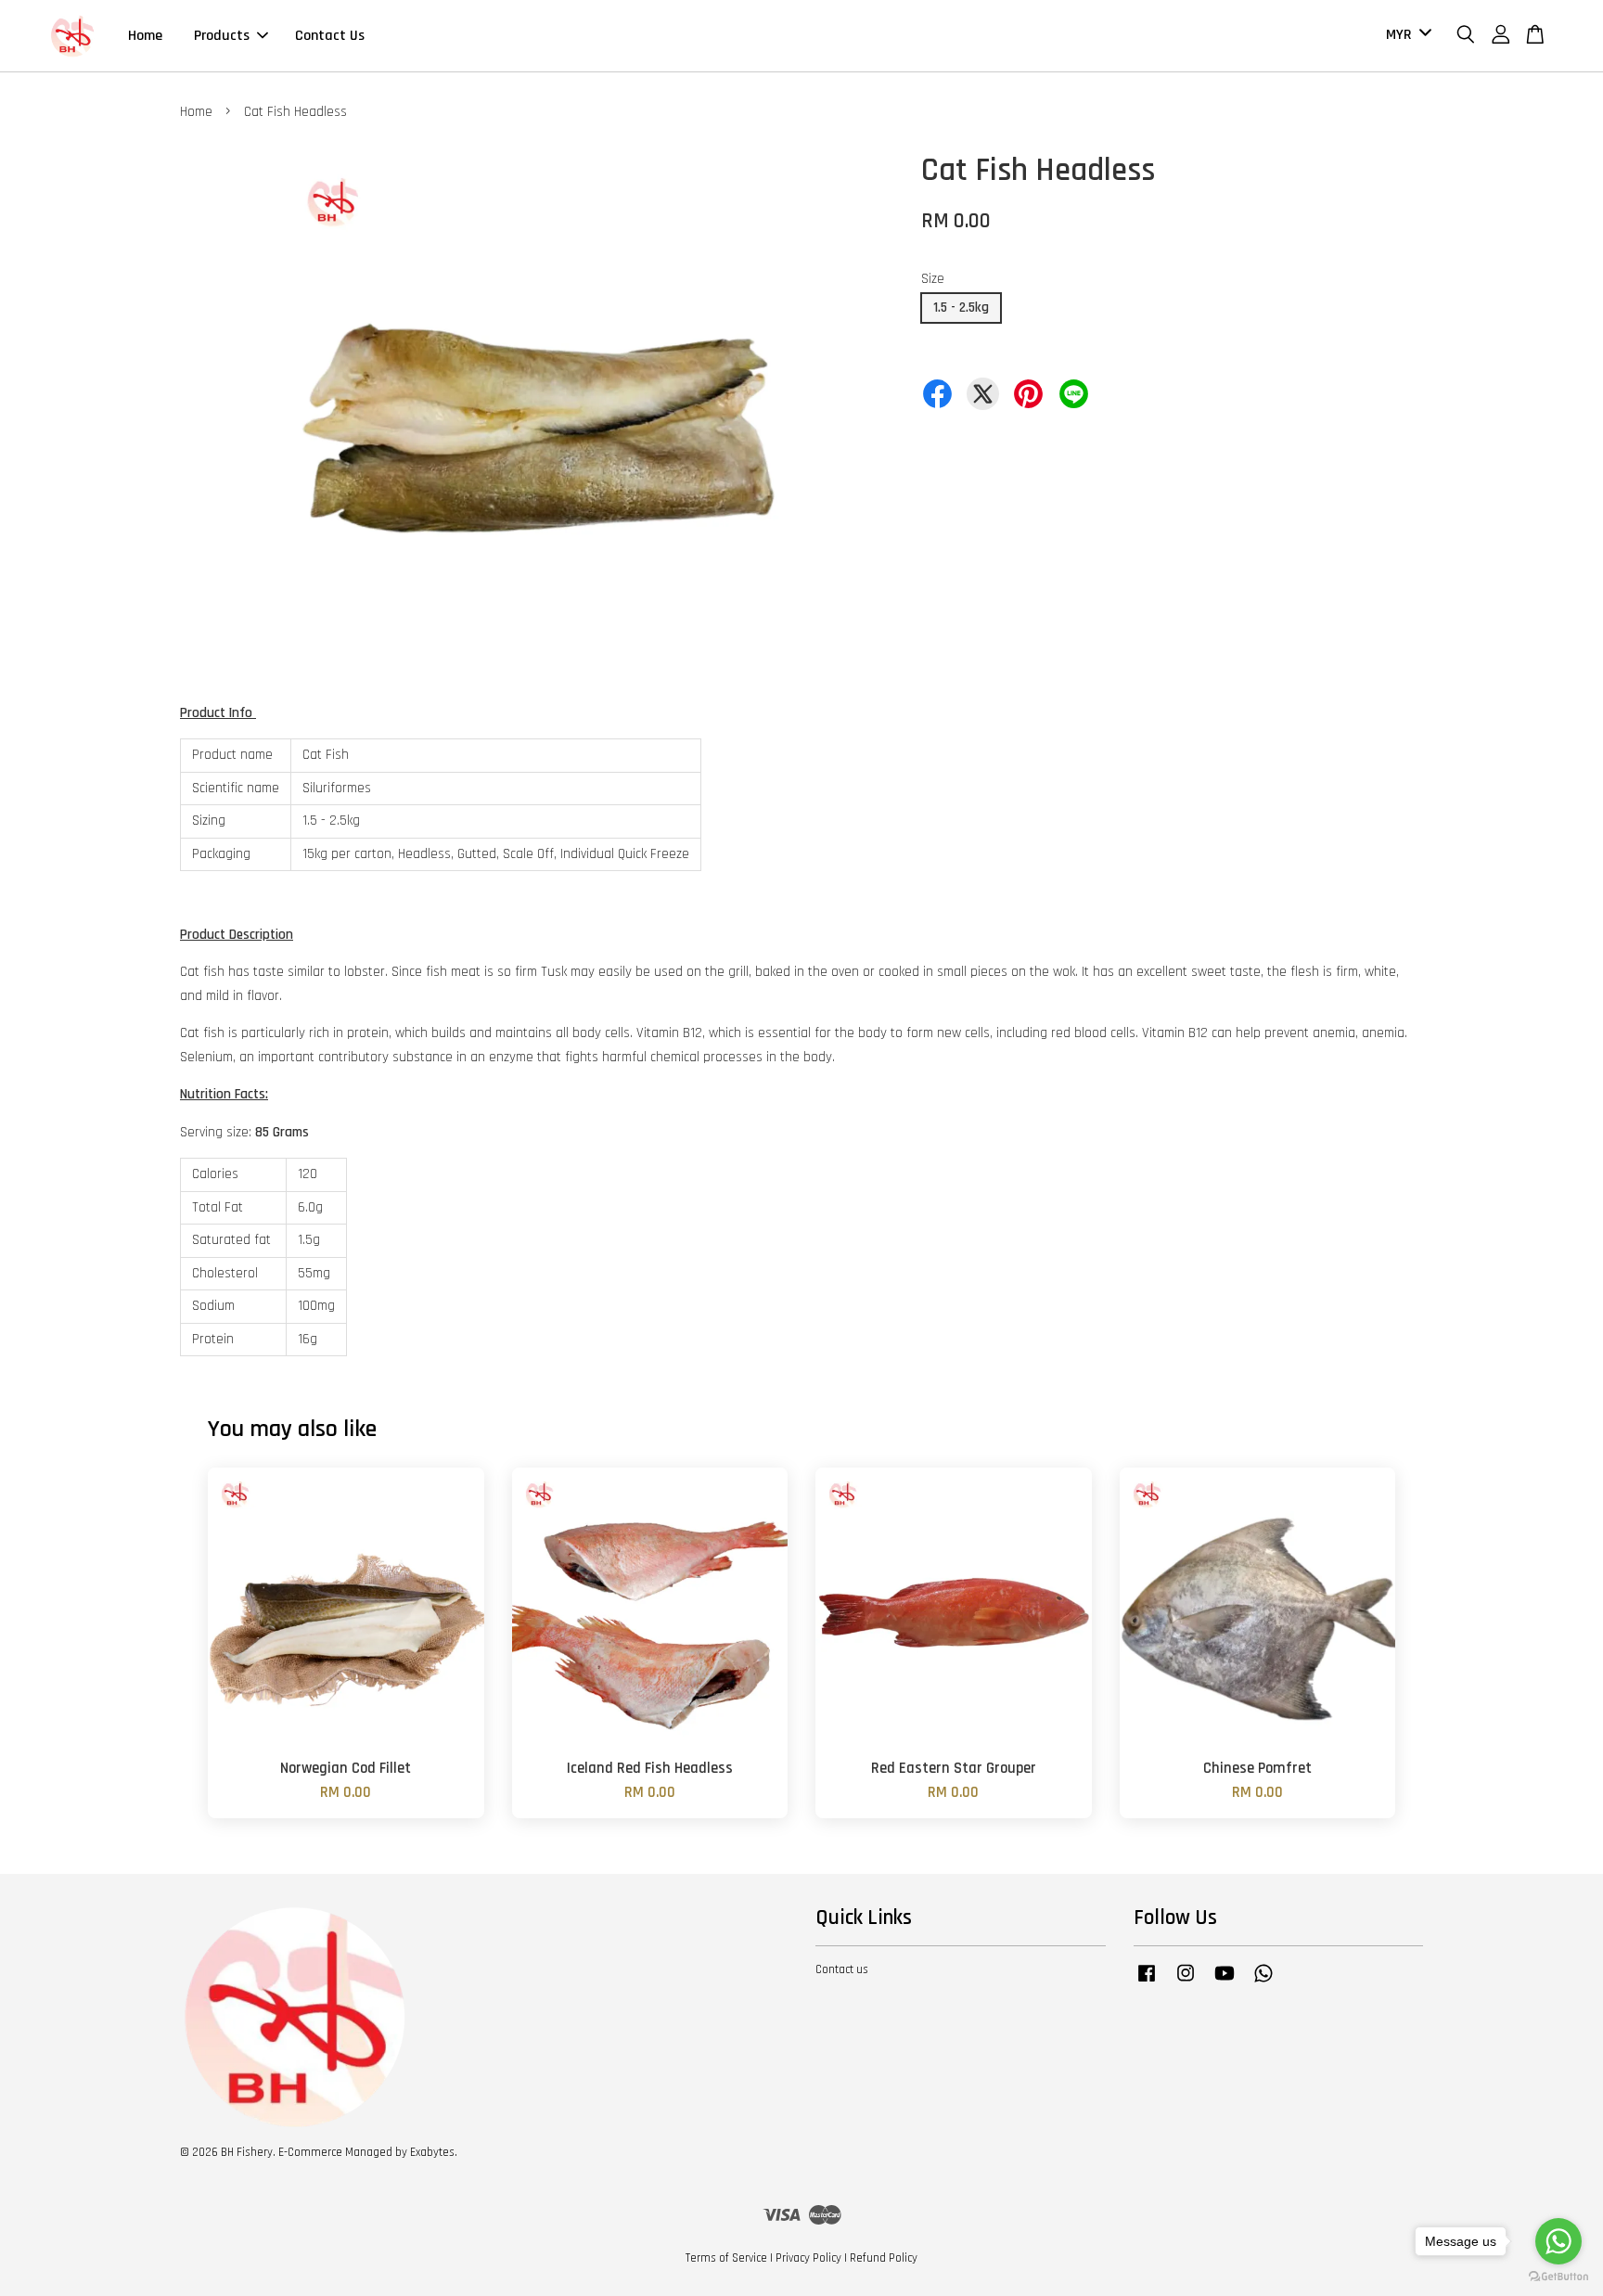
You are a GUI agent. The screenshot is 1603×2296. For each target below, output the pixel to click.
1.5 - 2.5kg (961, 308)
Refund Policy (884, 2258)
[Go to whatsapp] (1558, 2241)
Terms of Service (726, 2258)
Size (933, 279)
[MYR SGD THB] (1405, 36)
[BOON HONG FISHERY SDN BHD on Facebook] (1147, 1982)
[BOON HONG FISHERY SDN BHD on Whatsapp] (1263, 1982)
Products (222, 36)
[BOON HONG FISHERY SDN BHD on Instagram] (1186, 1982)
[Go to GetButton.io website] (1558, 2277)
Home (145, 36)
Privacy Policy (808, 2258)
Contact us (842, 1969)
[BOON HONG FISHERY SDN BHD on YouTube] (1225, 1982)
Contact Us (330, 36)
